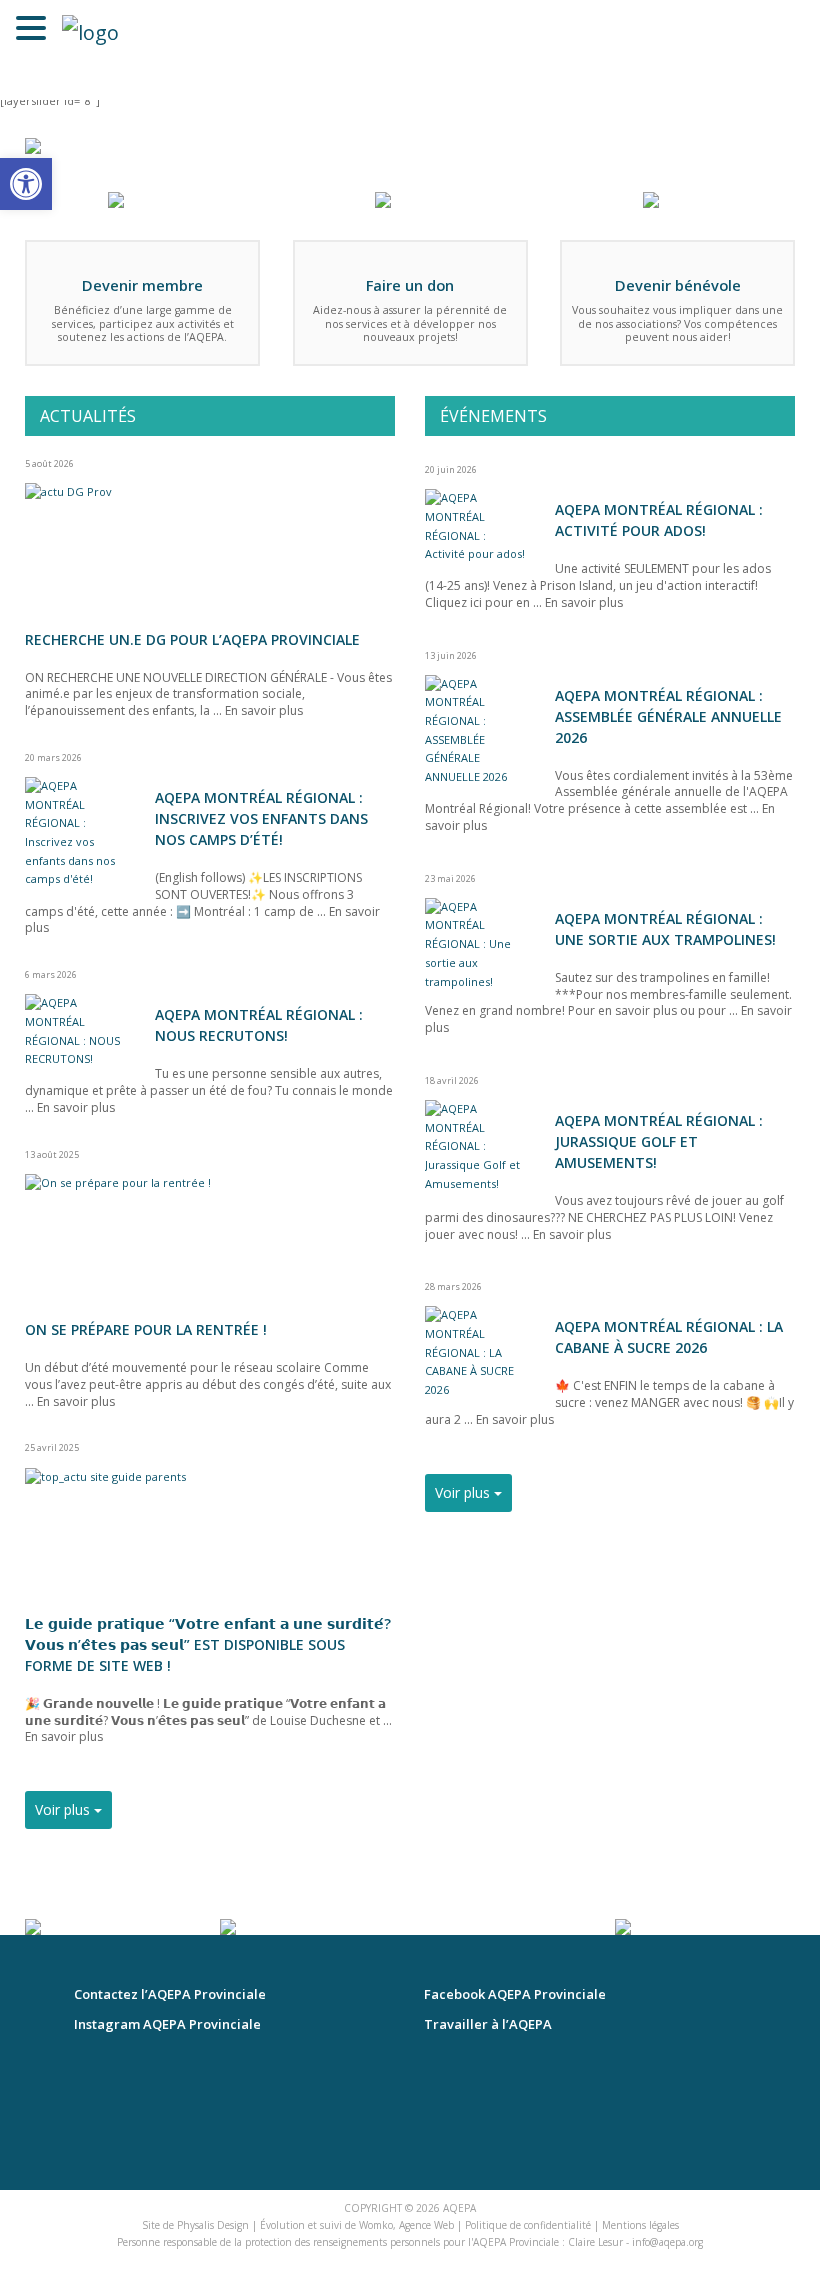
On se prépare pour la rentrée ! (146, 1329)
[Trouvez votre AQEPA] (33, 149)
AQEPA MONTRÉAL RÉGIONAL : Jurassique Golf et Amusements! (659, 1141)
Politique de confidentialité (528, 2225)
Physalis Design (213, 2225)
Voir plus (64, 1809)
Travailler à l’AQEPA (488, 2024)
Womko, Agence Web (406, 2225)
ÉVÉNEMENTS (493, 416)
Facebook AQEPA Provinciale (515, 1994)
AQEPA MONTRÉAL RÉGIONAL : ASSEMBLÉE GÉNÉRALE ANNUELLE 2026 (668, 716)
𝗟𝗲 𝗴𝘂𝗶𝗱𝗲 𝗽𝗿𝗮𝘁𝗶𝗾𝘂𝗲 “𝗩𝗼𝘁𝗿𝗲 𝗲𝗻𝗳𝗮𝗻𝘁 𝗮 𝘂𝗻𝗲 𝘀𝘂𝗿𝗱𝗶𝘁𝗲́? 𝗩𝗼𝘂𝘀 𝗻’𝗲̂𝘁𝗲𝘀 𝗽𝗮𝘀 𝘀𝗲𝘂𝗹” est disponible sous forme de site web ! (208, 1644)
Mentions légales (640, 2225)
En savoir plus (264, 710)
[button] (26, 184)
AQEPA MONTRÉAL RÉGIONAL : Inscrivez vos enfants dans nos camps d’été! (261, 818)
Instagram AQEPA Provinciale (167, 2024)
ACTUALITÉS (88, 416)
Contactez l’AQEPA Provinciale (170, 1994)
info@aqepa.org (667, 2242)
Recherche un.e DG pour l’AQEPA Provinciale (192, 639)
